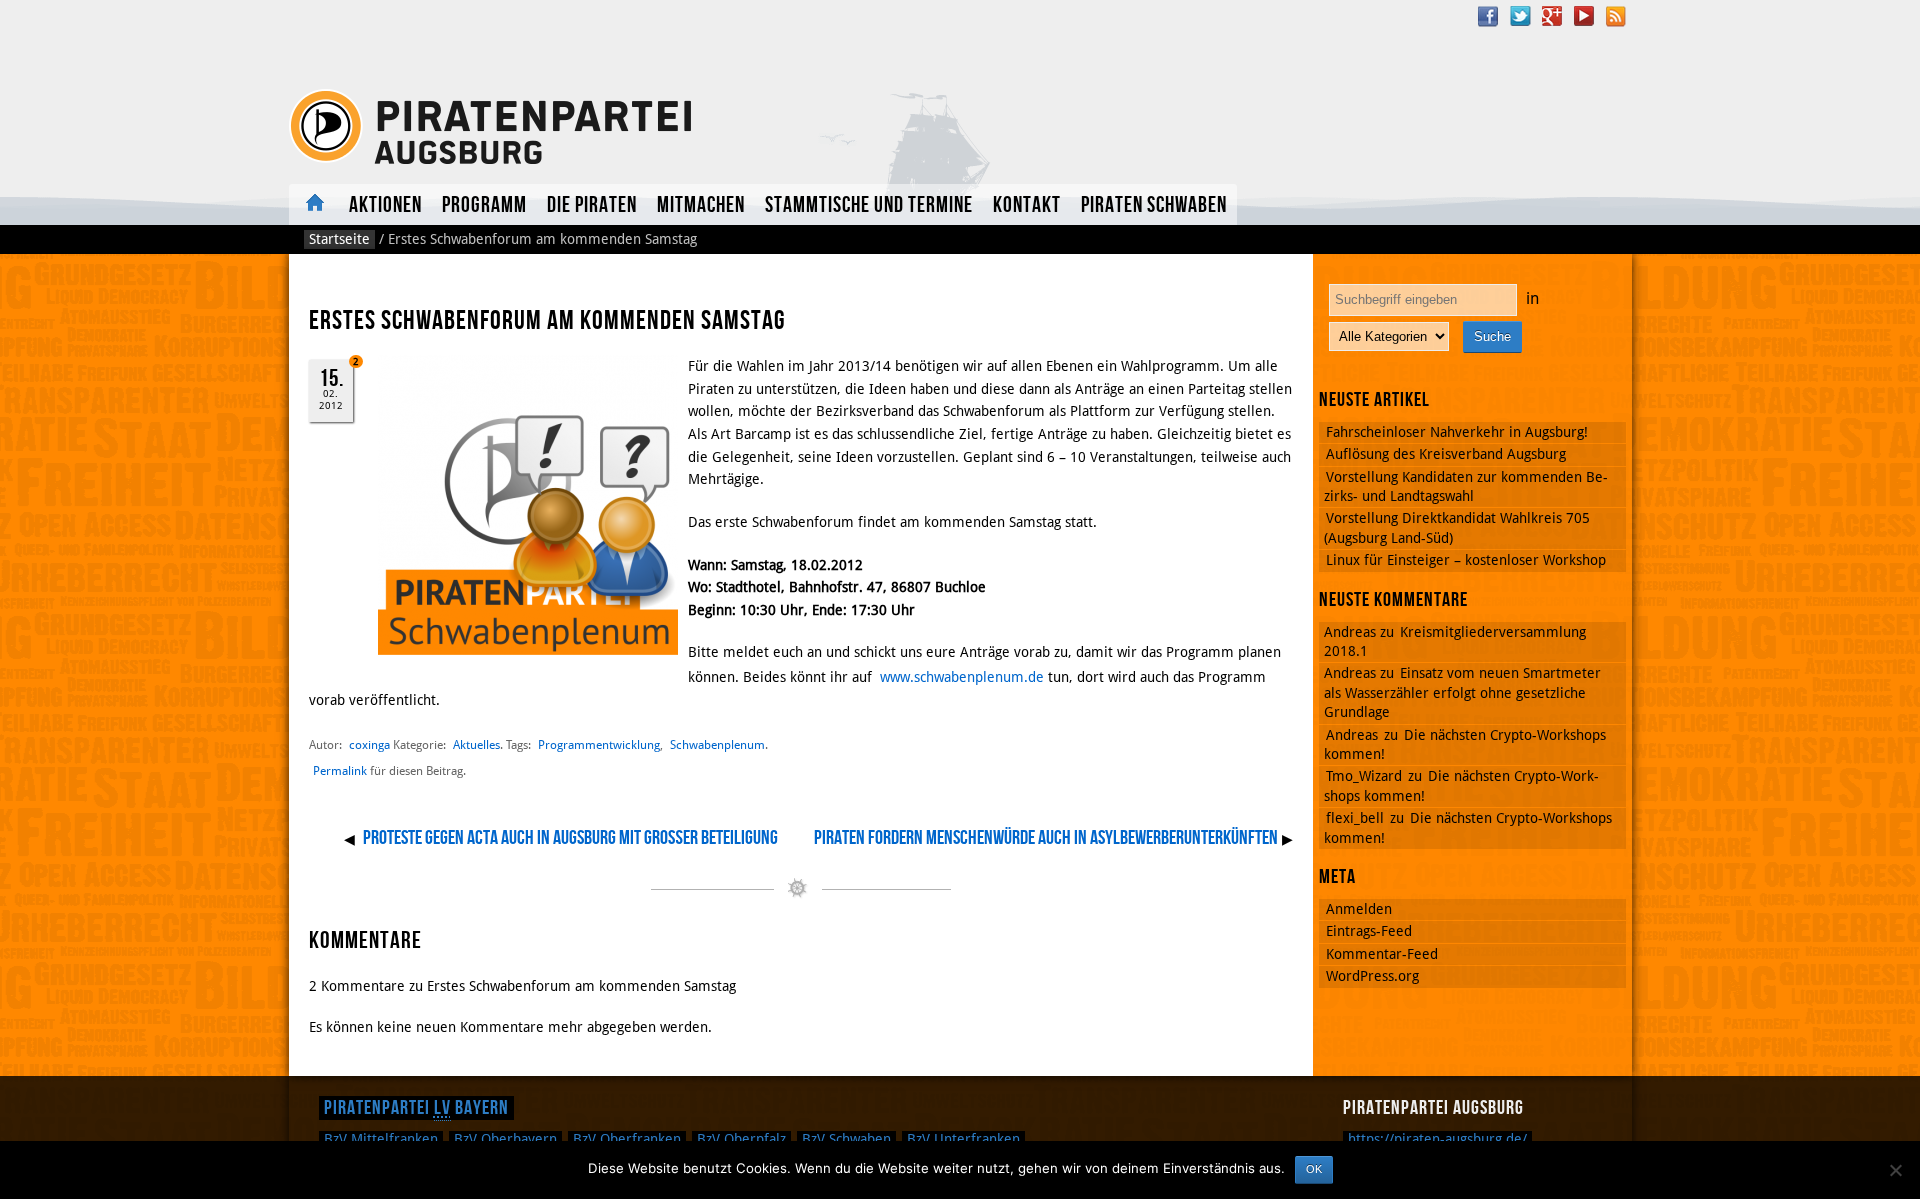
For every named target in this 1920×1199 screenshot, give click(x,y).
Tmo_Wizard (1364, 776)
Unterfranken (963, 1139)
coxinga (369, 744)
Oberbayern (505, 1139)
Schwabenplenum (717, 744)
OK (1314, 1169)
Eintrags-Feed (1369, 931)
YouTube (1584, 16)
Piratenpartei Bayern (416, 1108)
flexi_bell (1355, 818)
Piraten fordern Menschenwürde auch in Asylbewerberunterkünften (1046, 838)
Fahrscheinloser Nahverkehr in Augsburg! (1457, 432)
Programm (484, 205)
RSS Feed (1616, 16)
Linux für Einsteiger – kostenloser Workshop (1466, 560)
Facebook (1488, 16)
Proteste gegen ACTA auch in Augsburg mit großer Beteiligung (570, 838)
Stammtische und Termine (869, 205)
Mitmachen (701, 205)
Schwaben (846, 1139)
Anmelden (1359, 909)
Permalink (340, 771)
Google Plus (1552, 16)
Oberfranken (627, 1139)
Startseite (339, 239)
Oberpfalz (741, 1139)
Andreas (1352, 735)
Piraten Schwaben (1154, 205)
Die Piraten (592, 205)
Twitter (1520, 16)
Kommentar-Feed (1382, 954)
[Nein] (1895, 1170)
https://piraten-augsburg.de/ (1437, 1139)
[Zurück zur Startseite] (557, 127)
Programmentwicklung (599, 744)
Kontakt (1027, 205)
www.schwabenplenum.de (962, 677)
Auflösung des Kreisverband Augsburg (1446, 454)
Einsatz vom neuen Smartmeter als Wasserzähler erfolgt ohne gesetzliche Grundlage (1462, 692)
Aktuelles (314, 204)
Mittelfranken (381, 1139)
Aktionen (385, 205)
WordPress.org (1372, 976)
